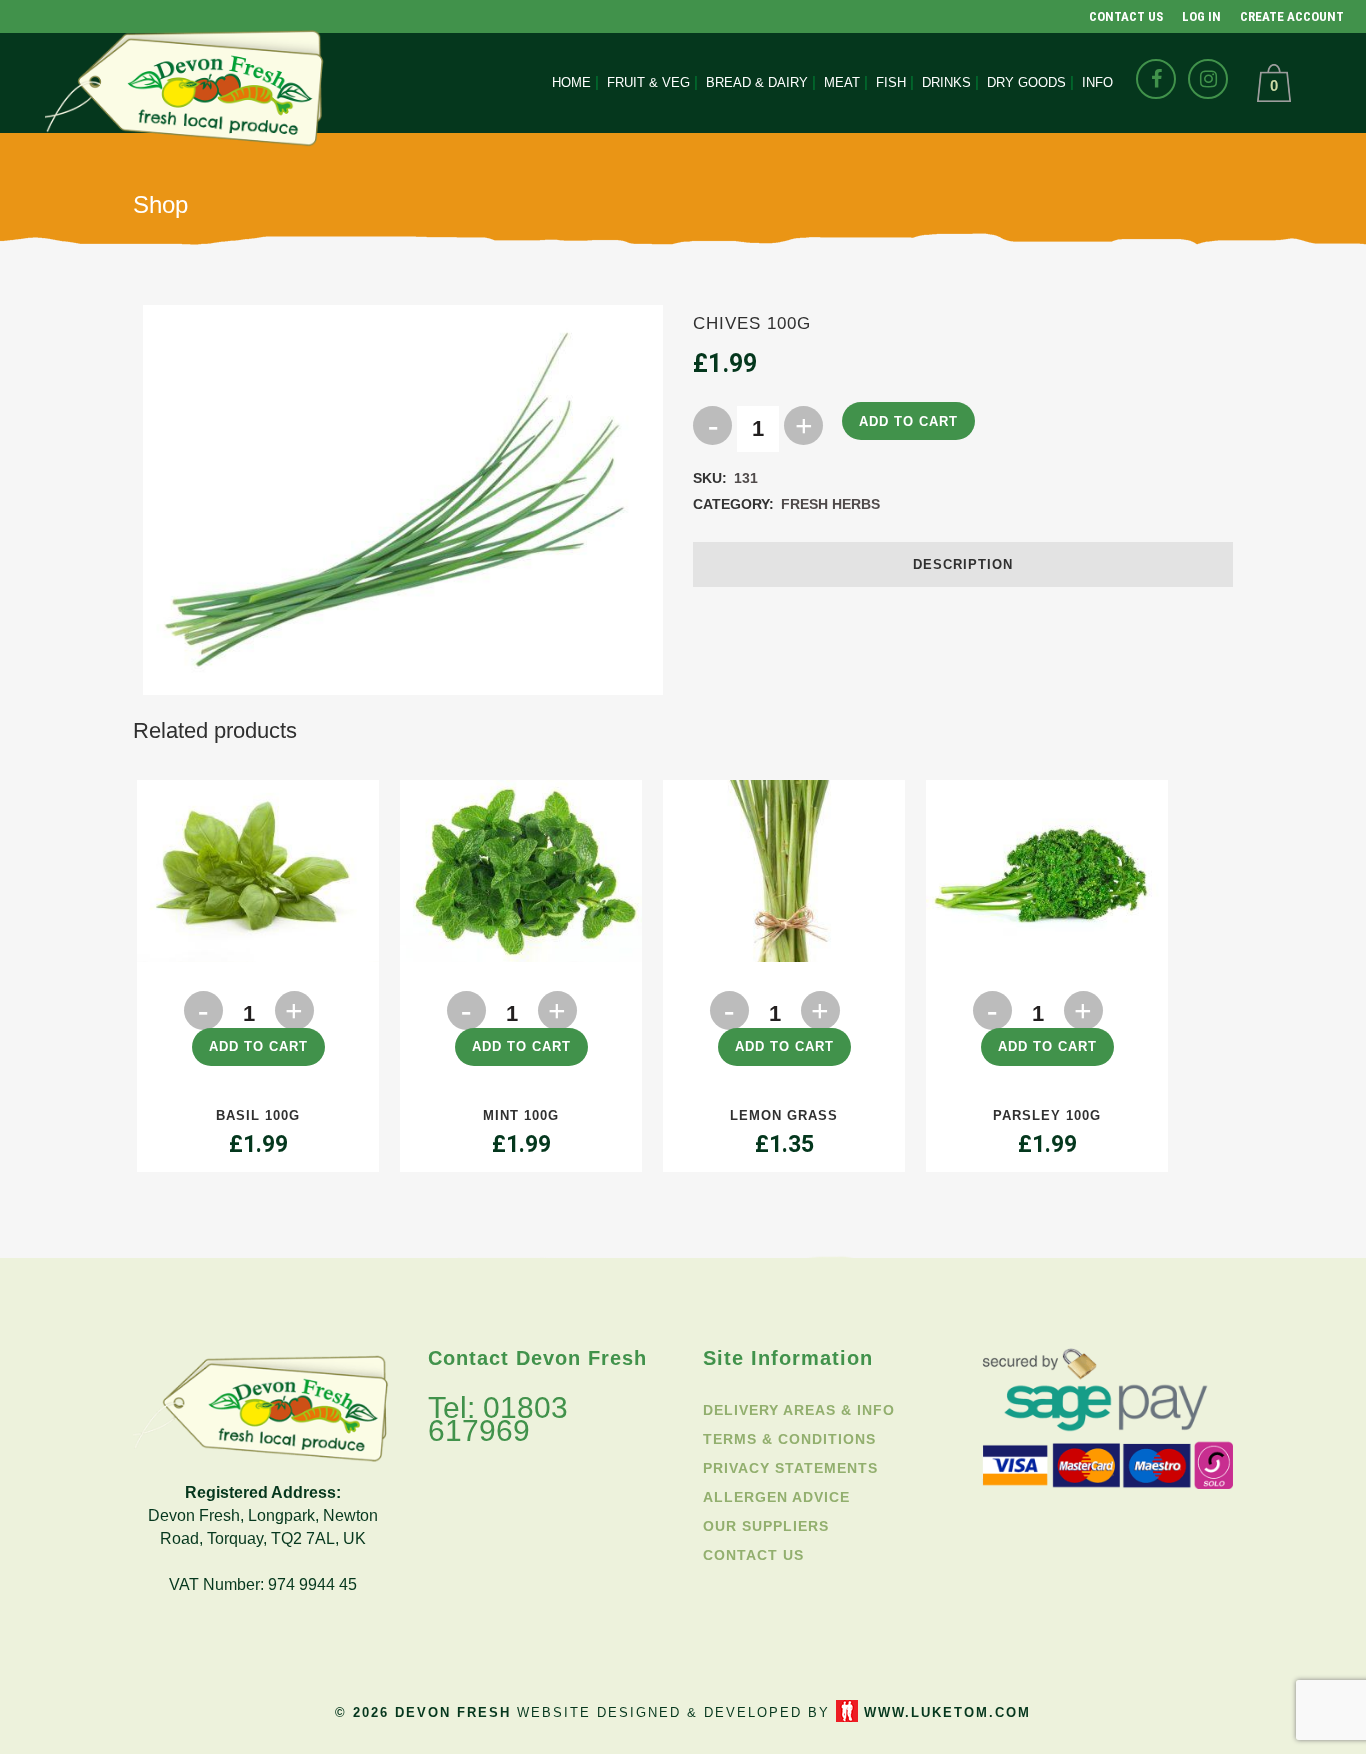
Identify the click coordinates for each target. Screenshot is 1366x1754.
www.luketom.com (947, 1713)
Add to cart (908, 421)
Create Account (1292, 16)
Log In (1201, 16)
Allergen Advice (776, 1497)
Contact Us (1126, 16)
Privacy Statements (790, 1468)
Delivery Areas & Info (799, 1410)
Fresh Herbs (830, 504)
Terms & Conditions (789, 1439)
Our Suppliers (766, 1526)
